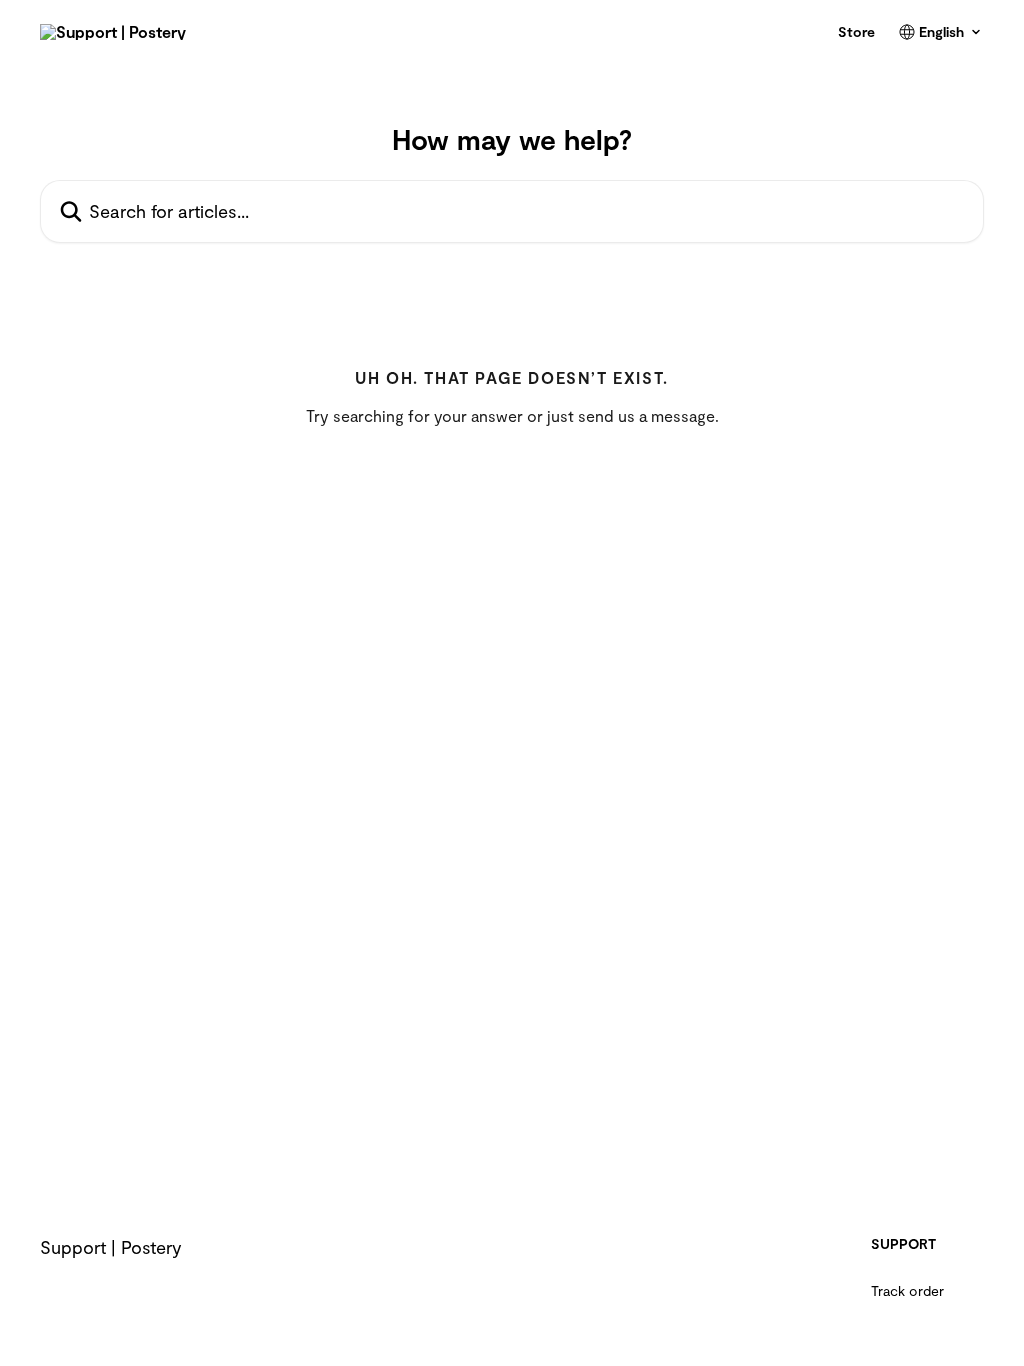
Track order (907, 1290)
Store (856, 32)
